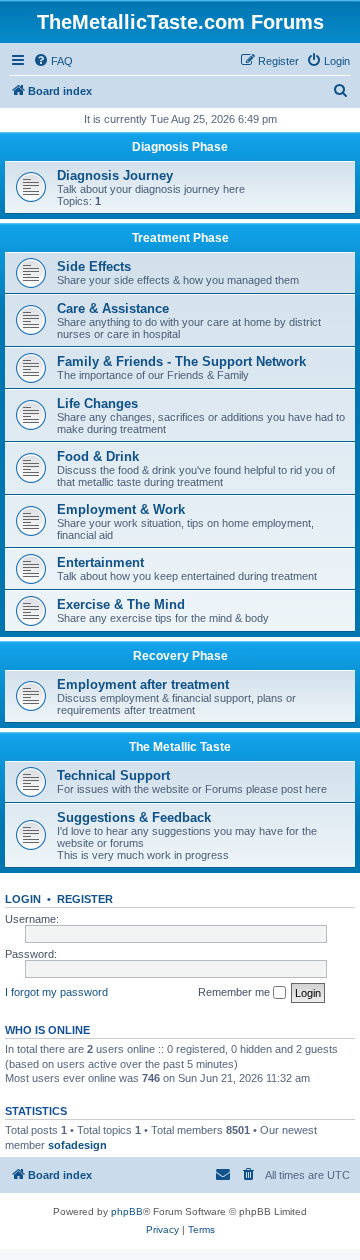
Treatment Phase (180, 238)
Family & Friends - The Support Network (181, 361)
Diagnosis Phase (180, 147)
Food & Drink (98, 456)
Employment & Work (121, 509)
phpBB (127, 1211)
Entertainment (100, 562)
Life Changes (97, 403)
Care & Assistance (113, 308)
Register (85, 899)
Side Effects (94, 266)
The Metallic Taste (180, 747)
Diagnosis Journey (115, 175)
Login (23, 899)
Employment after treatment (143, 684)
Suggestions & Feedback (134, 817)
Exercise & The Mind (121, 604)
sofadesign (77, 1145)
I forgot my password (56, 992)
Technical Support (113, 775)
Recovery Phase (180, 656)
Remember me (235, 992)
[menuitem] (53, 61)
